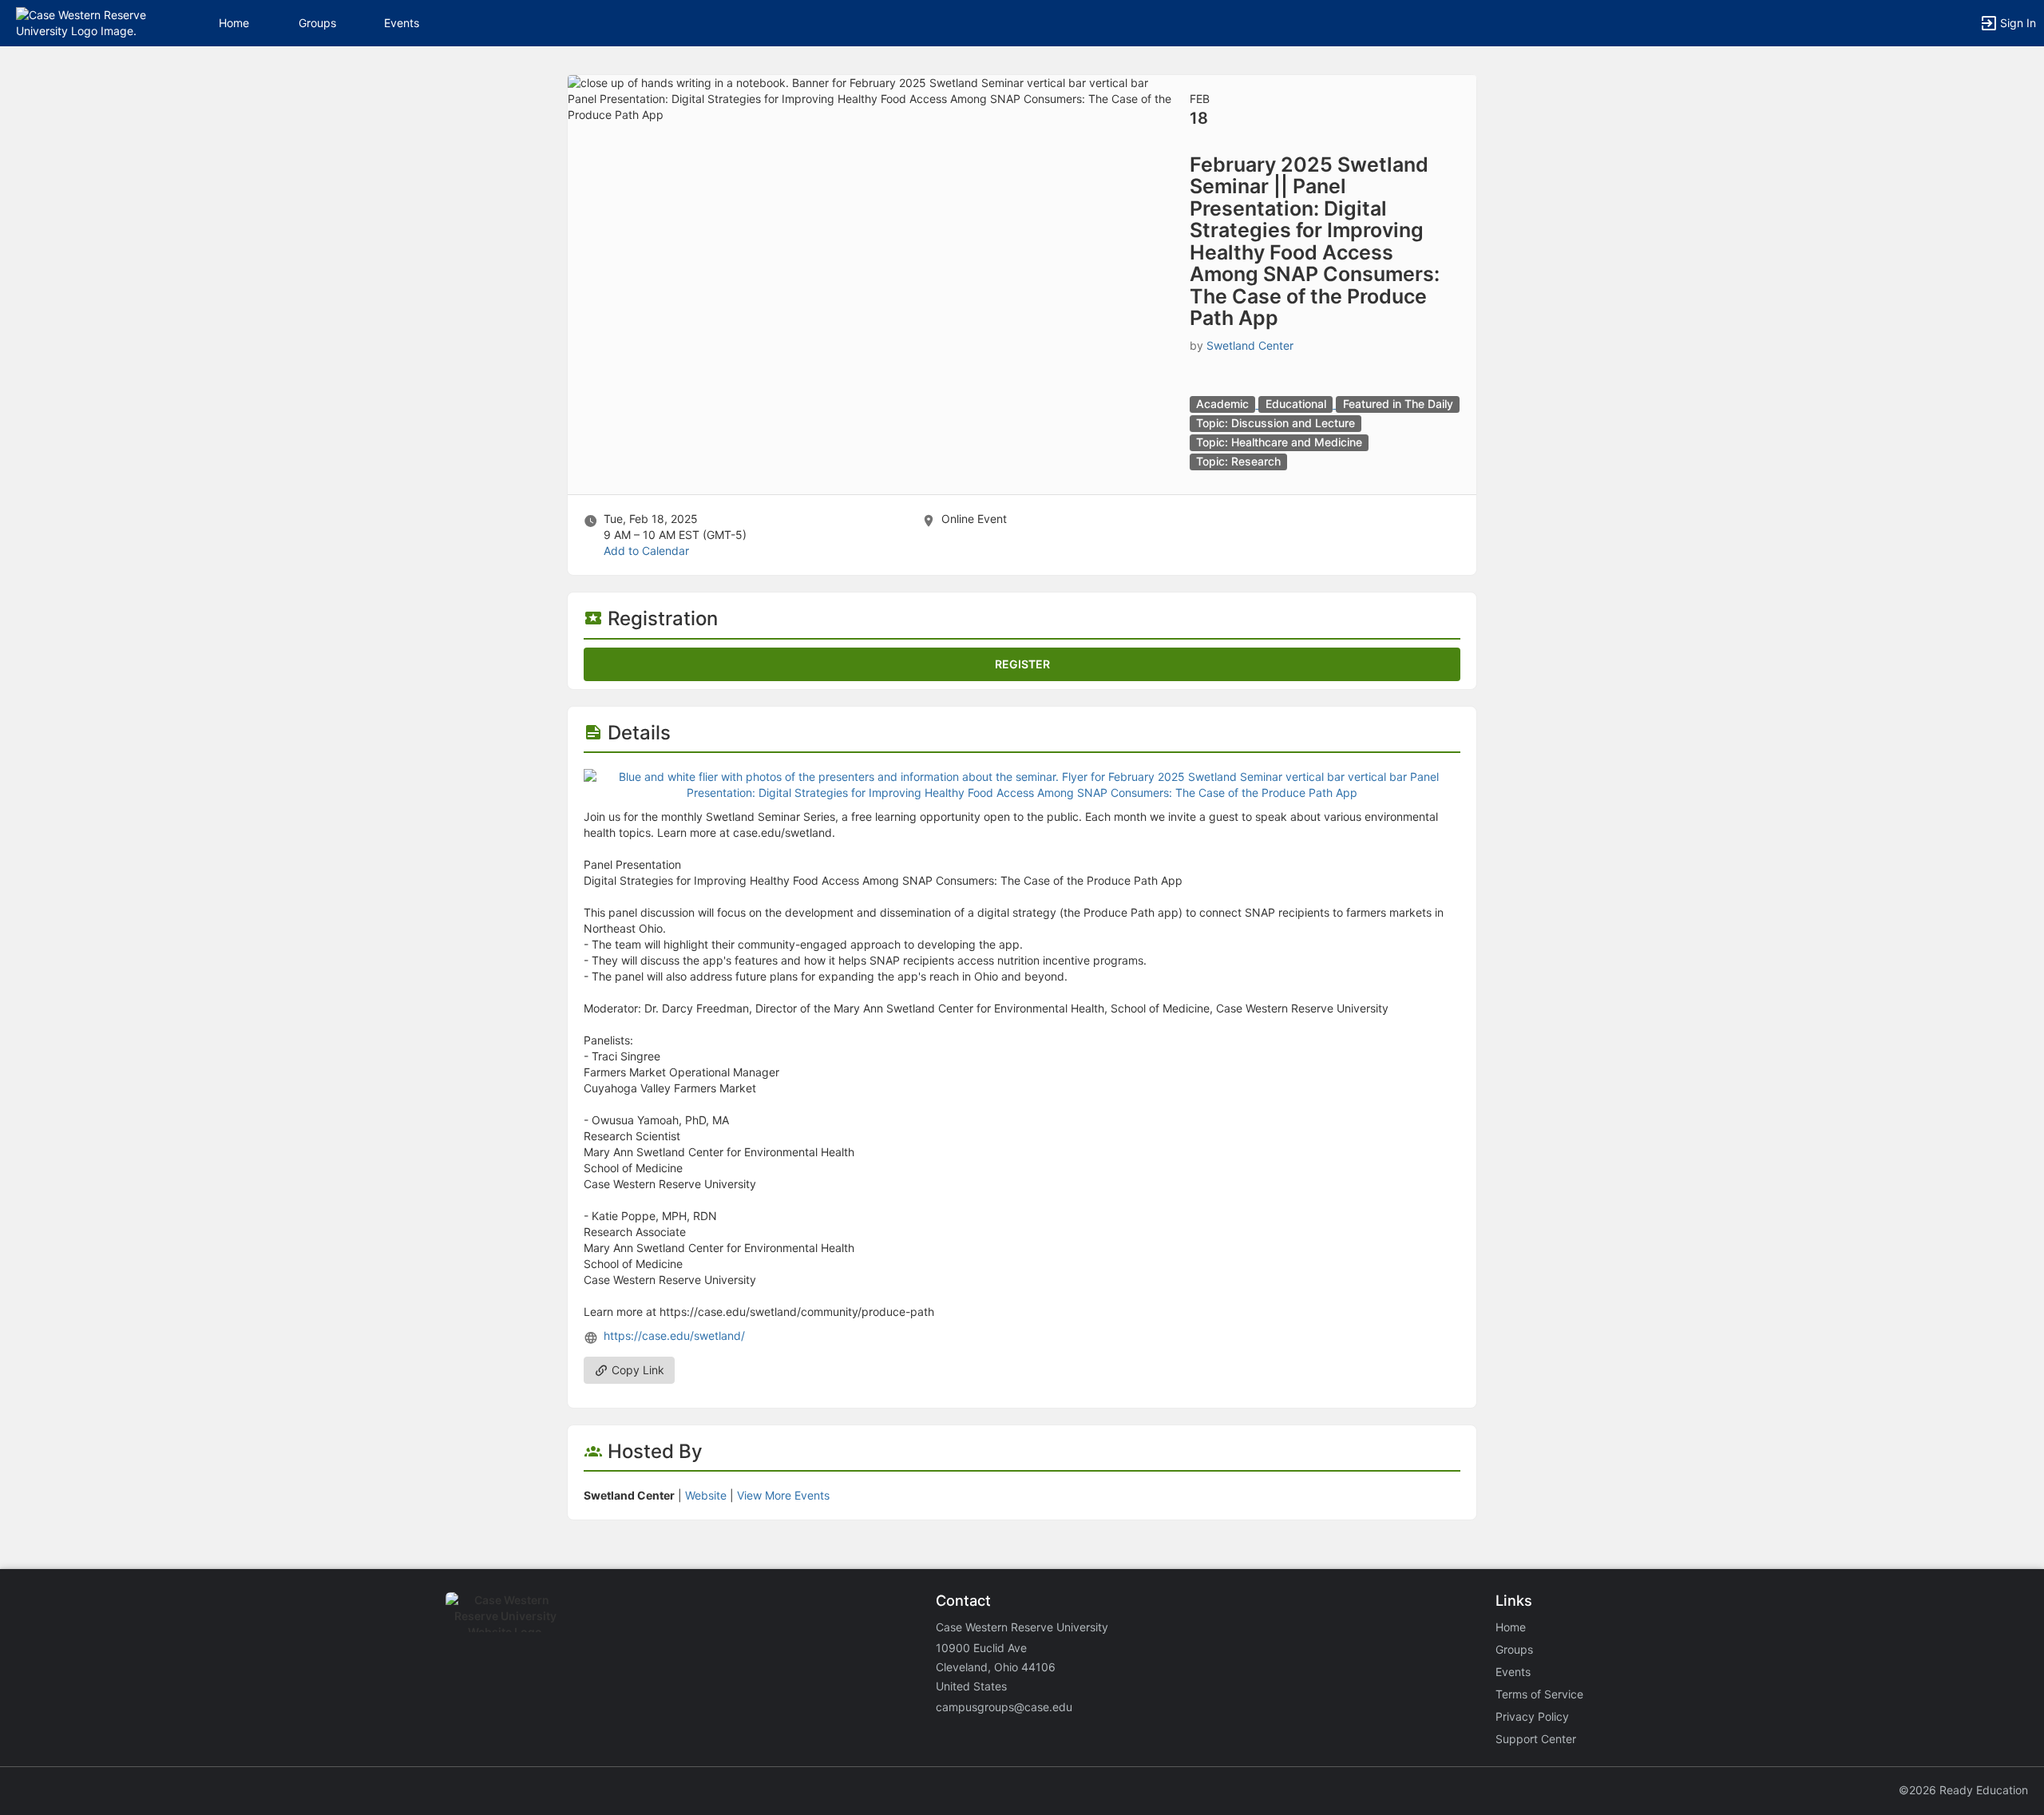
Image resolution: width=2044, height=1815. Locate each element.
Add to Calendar (646, 551)
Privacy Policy (1532, 1716)
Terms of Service (1539, 1694)
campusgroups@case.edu (1004, 1707)
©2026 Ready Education (1963, 1790)
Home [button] (234, 23)
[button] (82, 22)
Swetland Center (1250, 345)
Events (402, 23)
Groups (317, 23)
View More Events (783, 1495)
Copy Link (636, 1370)
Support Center (1536, 1739)
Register (1022, 664)
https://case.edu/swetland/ (674, 1335)
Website (706, 1495)
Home (1511, 1627)
